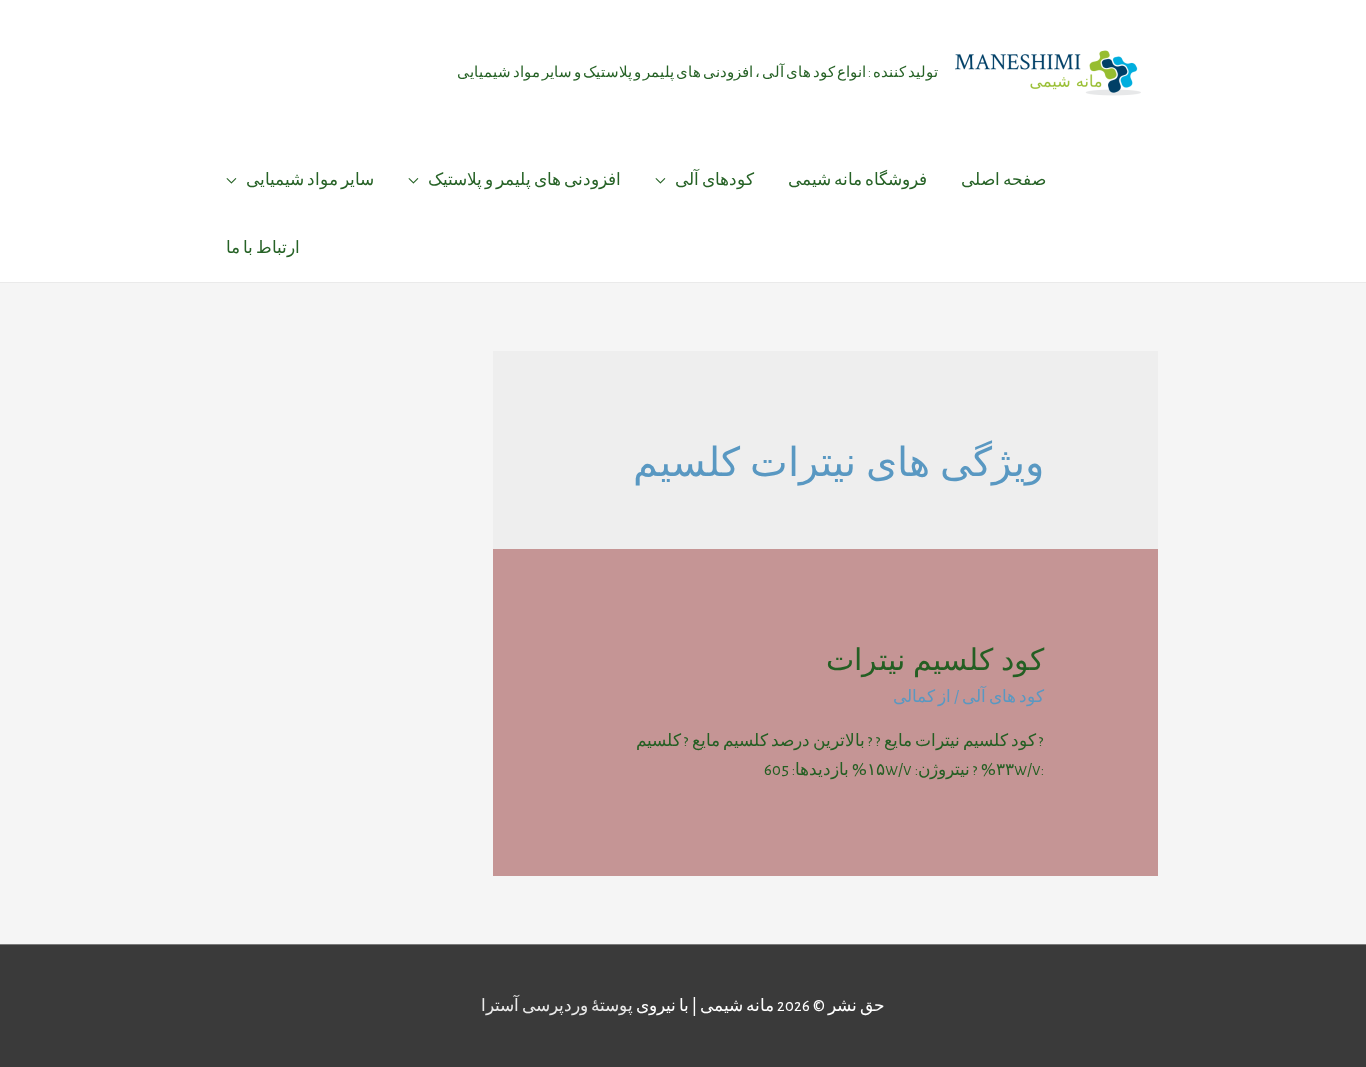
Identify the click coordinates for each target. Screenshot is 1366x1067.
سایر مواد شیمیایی (310, 179)
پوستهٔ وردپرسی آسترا (557, 1005)
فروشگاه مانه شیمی (857, 179)
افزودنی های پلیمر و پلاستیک (524, 179)
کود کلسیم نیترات (935, 659)
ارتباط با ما (263, 247)
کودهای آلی (714, 179)
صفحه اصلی (1003, 179)
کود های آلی (1003, 696)
